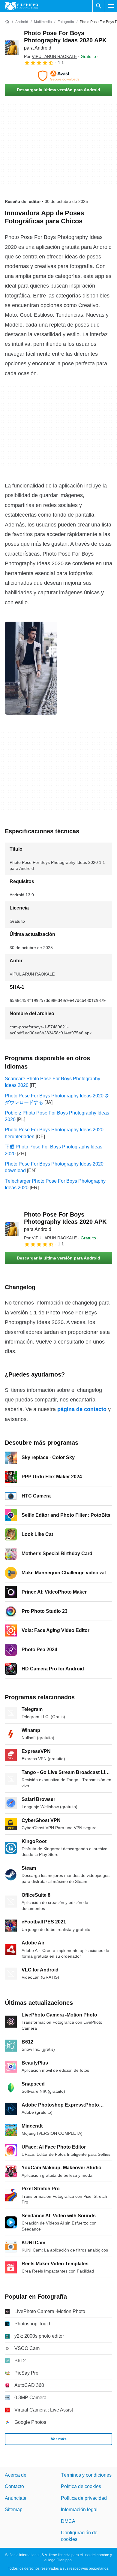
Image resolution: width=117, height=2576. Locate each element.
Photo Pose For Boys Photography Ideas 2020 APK (65, 40)
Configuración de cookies (79, 2536)
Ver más (59, 2439)
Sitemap (14, 2510)
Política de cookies (81, 2486)
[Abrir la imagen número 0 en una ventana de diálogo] (31, 668)
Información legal (79, 2510)
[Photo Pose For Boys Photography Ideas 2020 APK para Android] (12, 47)
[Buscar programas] (99, 6)
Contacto (14, 2486)
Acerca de (16, 2475)
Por (50, 56)
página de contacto (82, 1409)
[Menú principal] (111, 6)
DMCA (68, 2521)
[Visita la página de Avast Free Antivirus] (58, 76)
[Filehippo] (21, 6)
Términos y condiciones (86, 2475)
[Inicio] (7, 22)
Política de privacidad (84, 2498)
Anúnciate (16, 2498)
